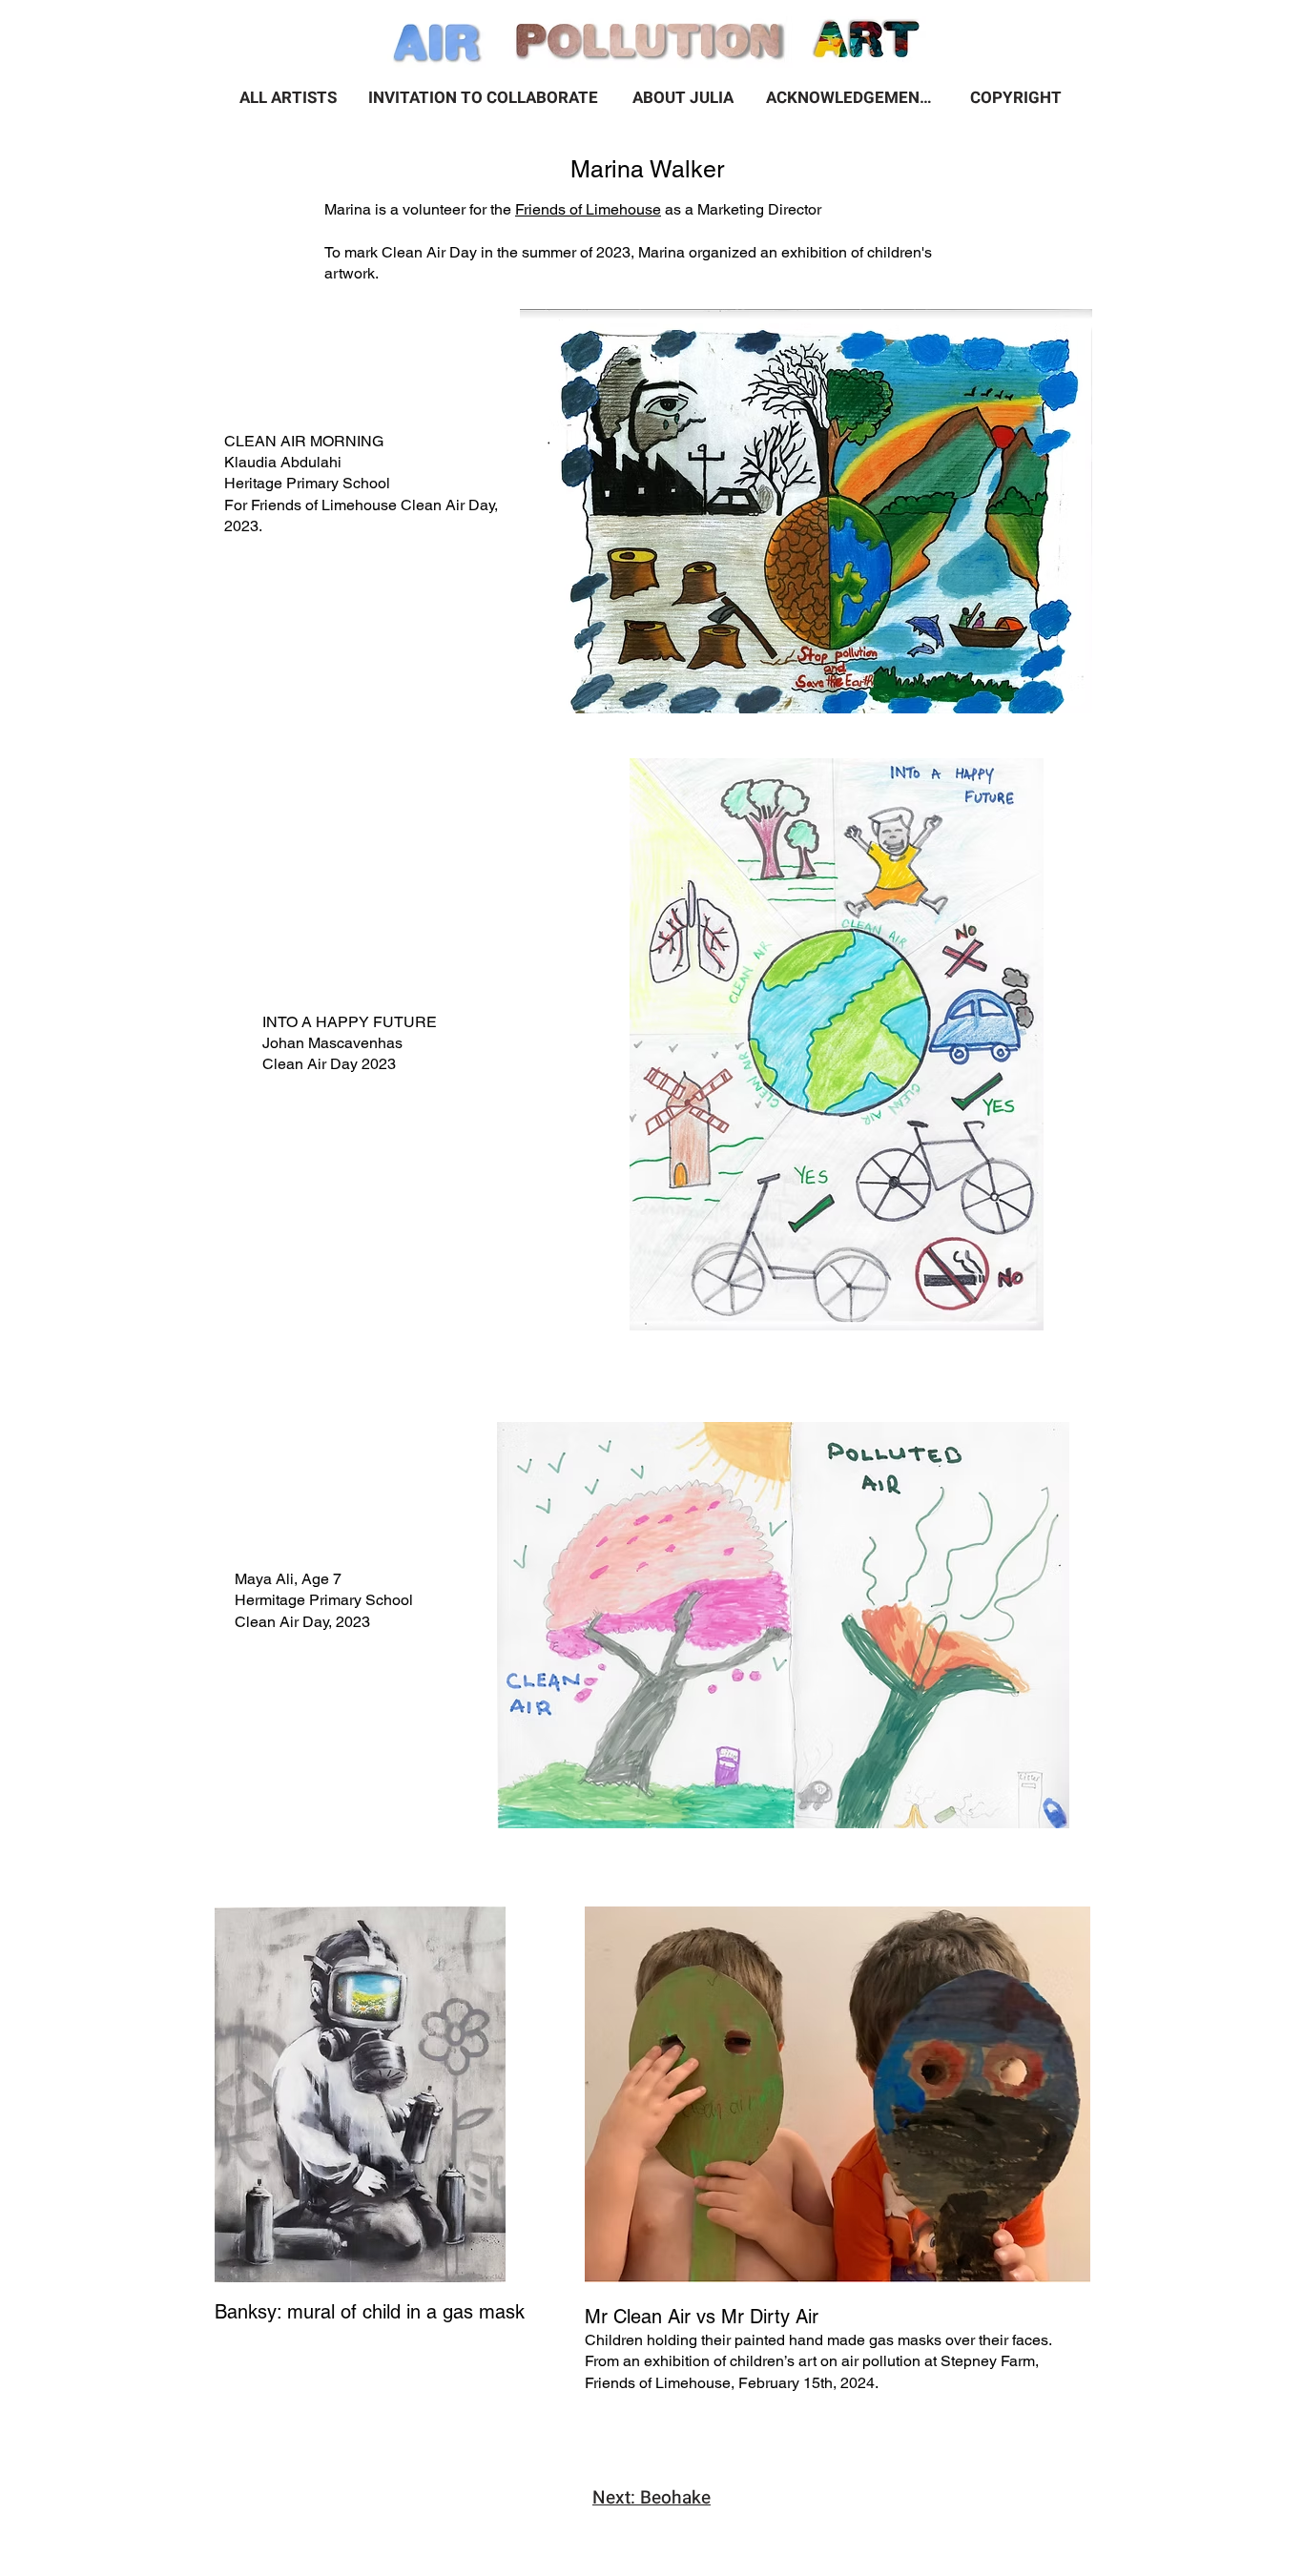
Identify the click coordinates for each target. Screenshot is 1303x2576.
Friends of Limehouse (588, 209)
